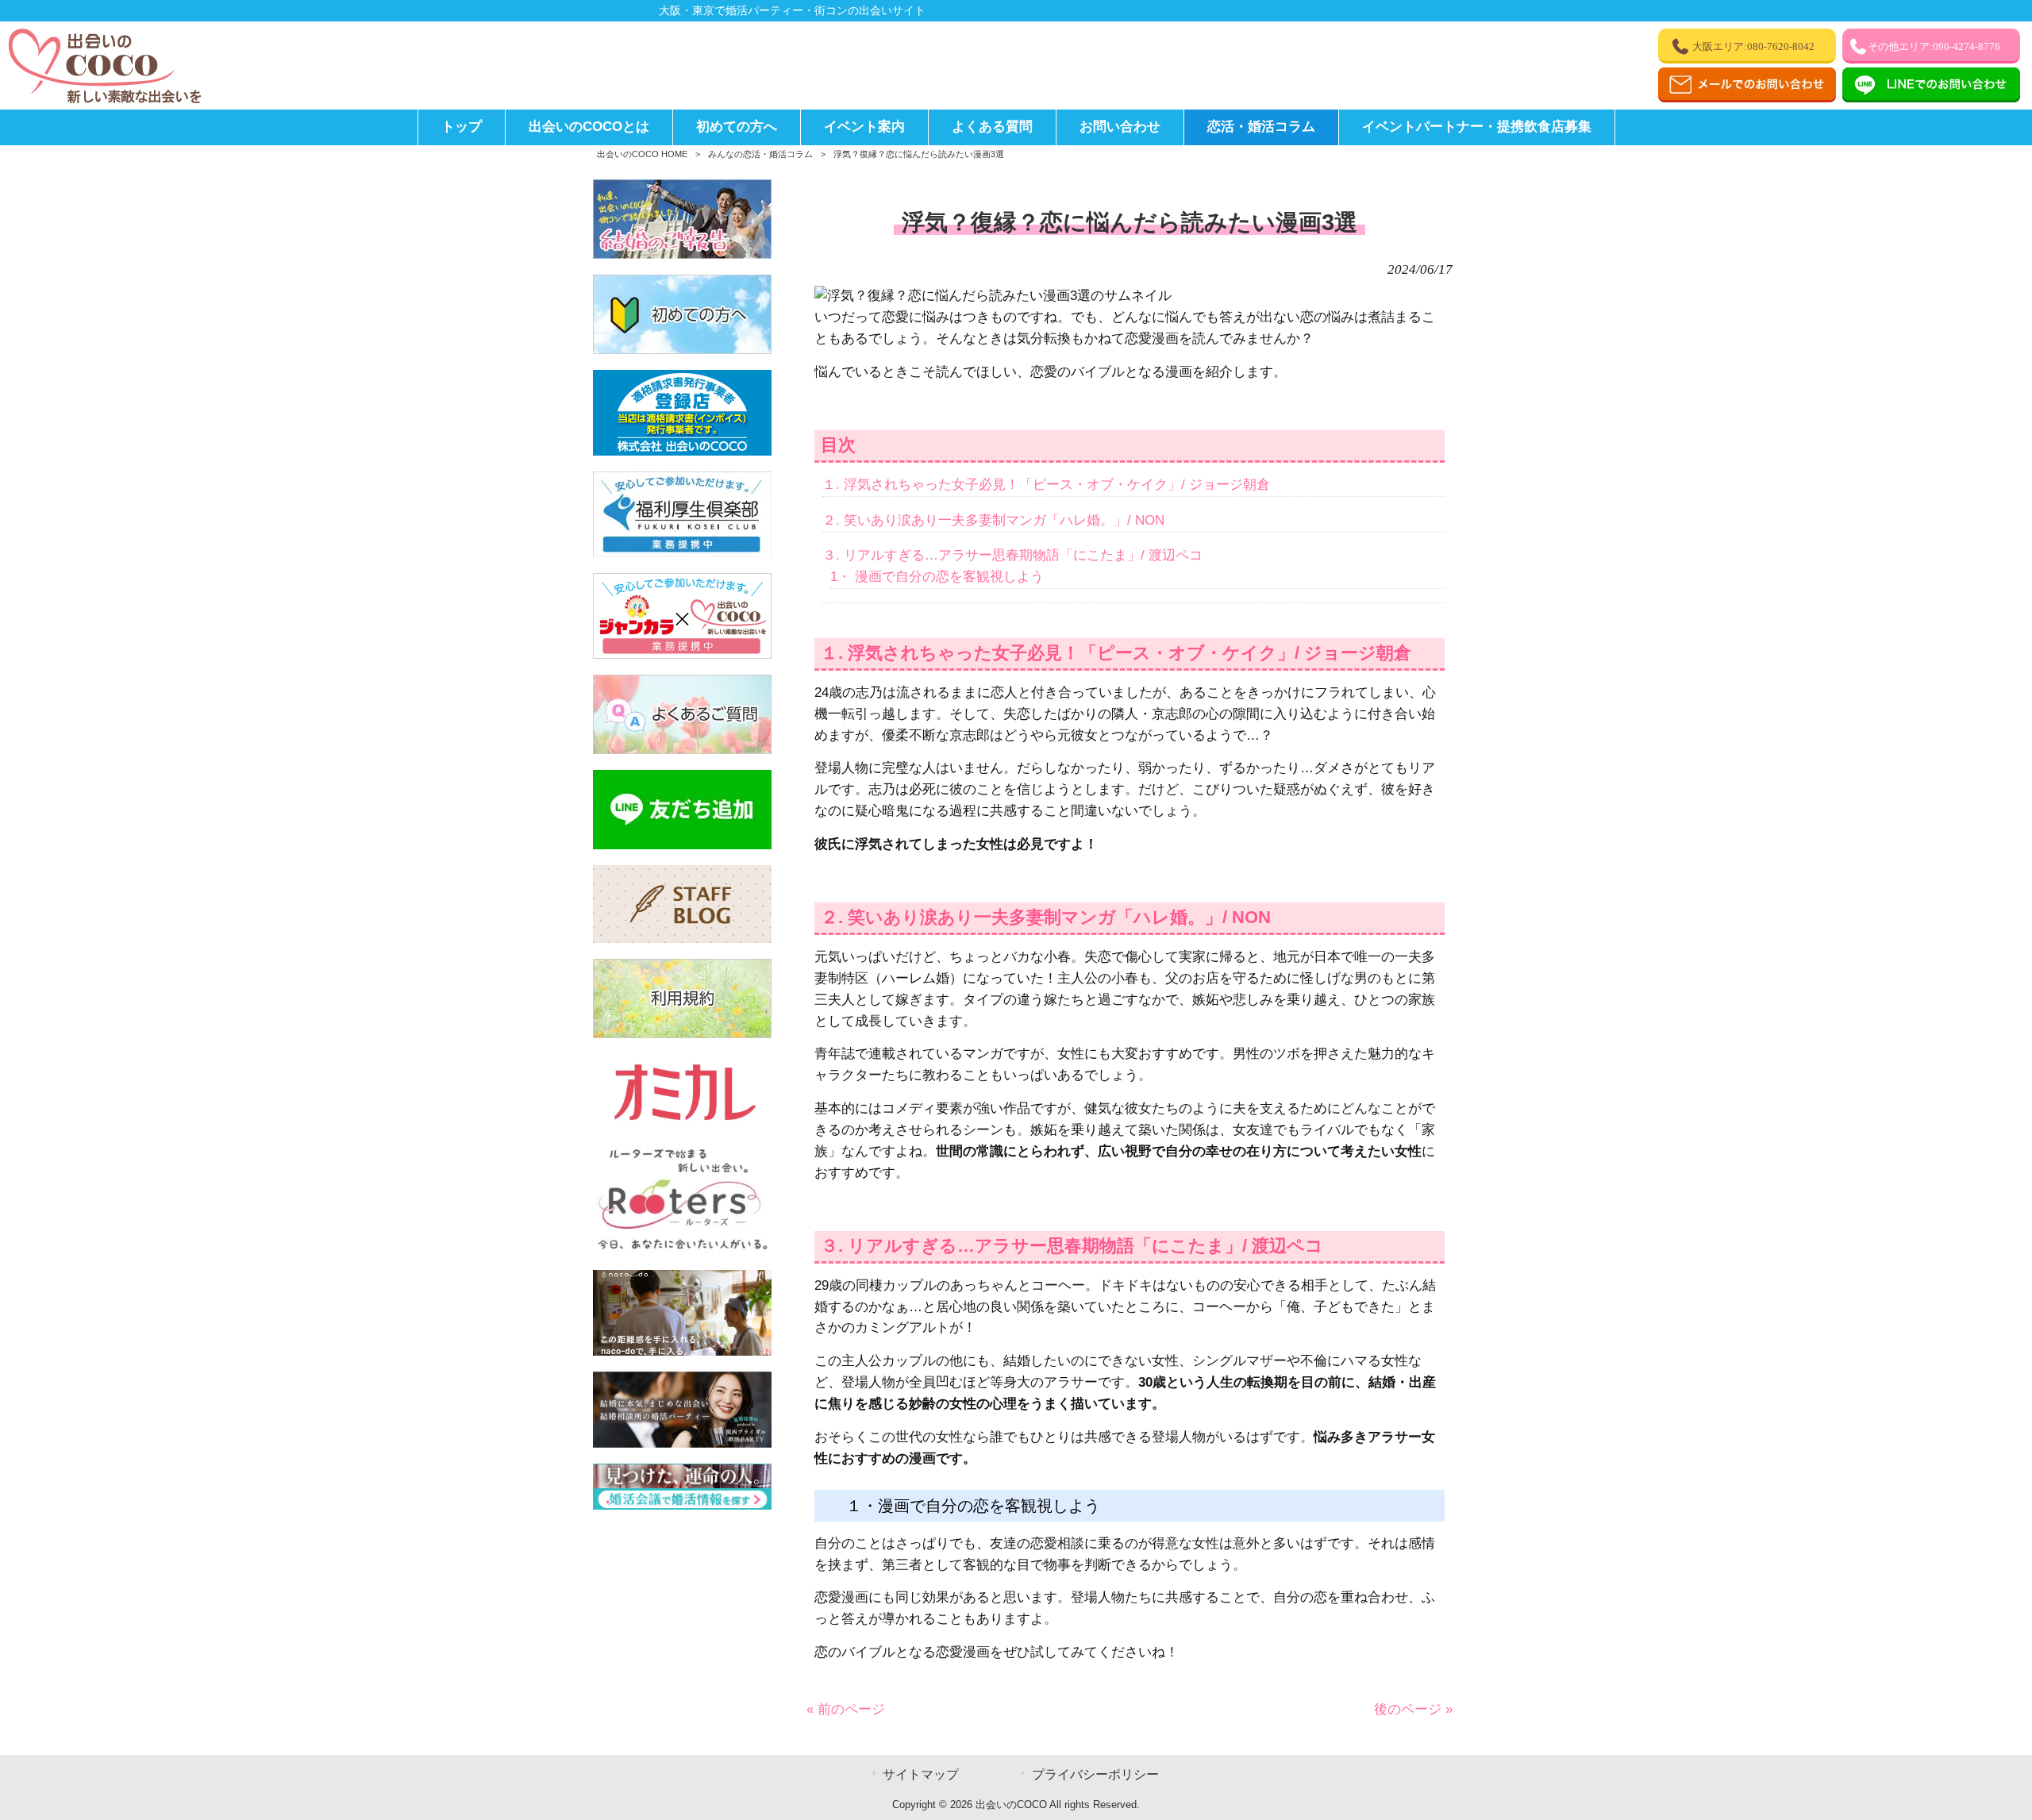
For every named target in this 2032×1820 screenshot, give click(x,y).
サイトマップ (921, 1774)
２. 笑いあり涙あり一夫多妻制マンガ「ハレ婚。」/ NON (993, 520)
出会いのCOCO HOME (642, 154)
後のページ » (1413, 1709)
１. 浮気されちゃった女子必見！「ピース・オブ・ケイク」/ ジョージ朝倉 (1046, 485)
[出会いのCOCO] (103, 100)
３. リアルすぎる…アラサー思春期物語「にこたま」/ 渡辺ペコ (1012, 555)
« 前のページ (846, 1709)
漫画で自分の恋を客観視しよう (937, 577)
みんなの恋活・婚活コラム (760, 154)
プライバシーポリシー (1095, 1774)
